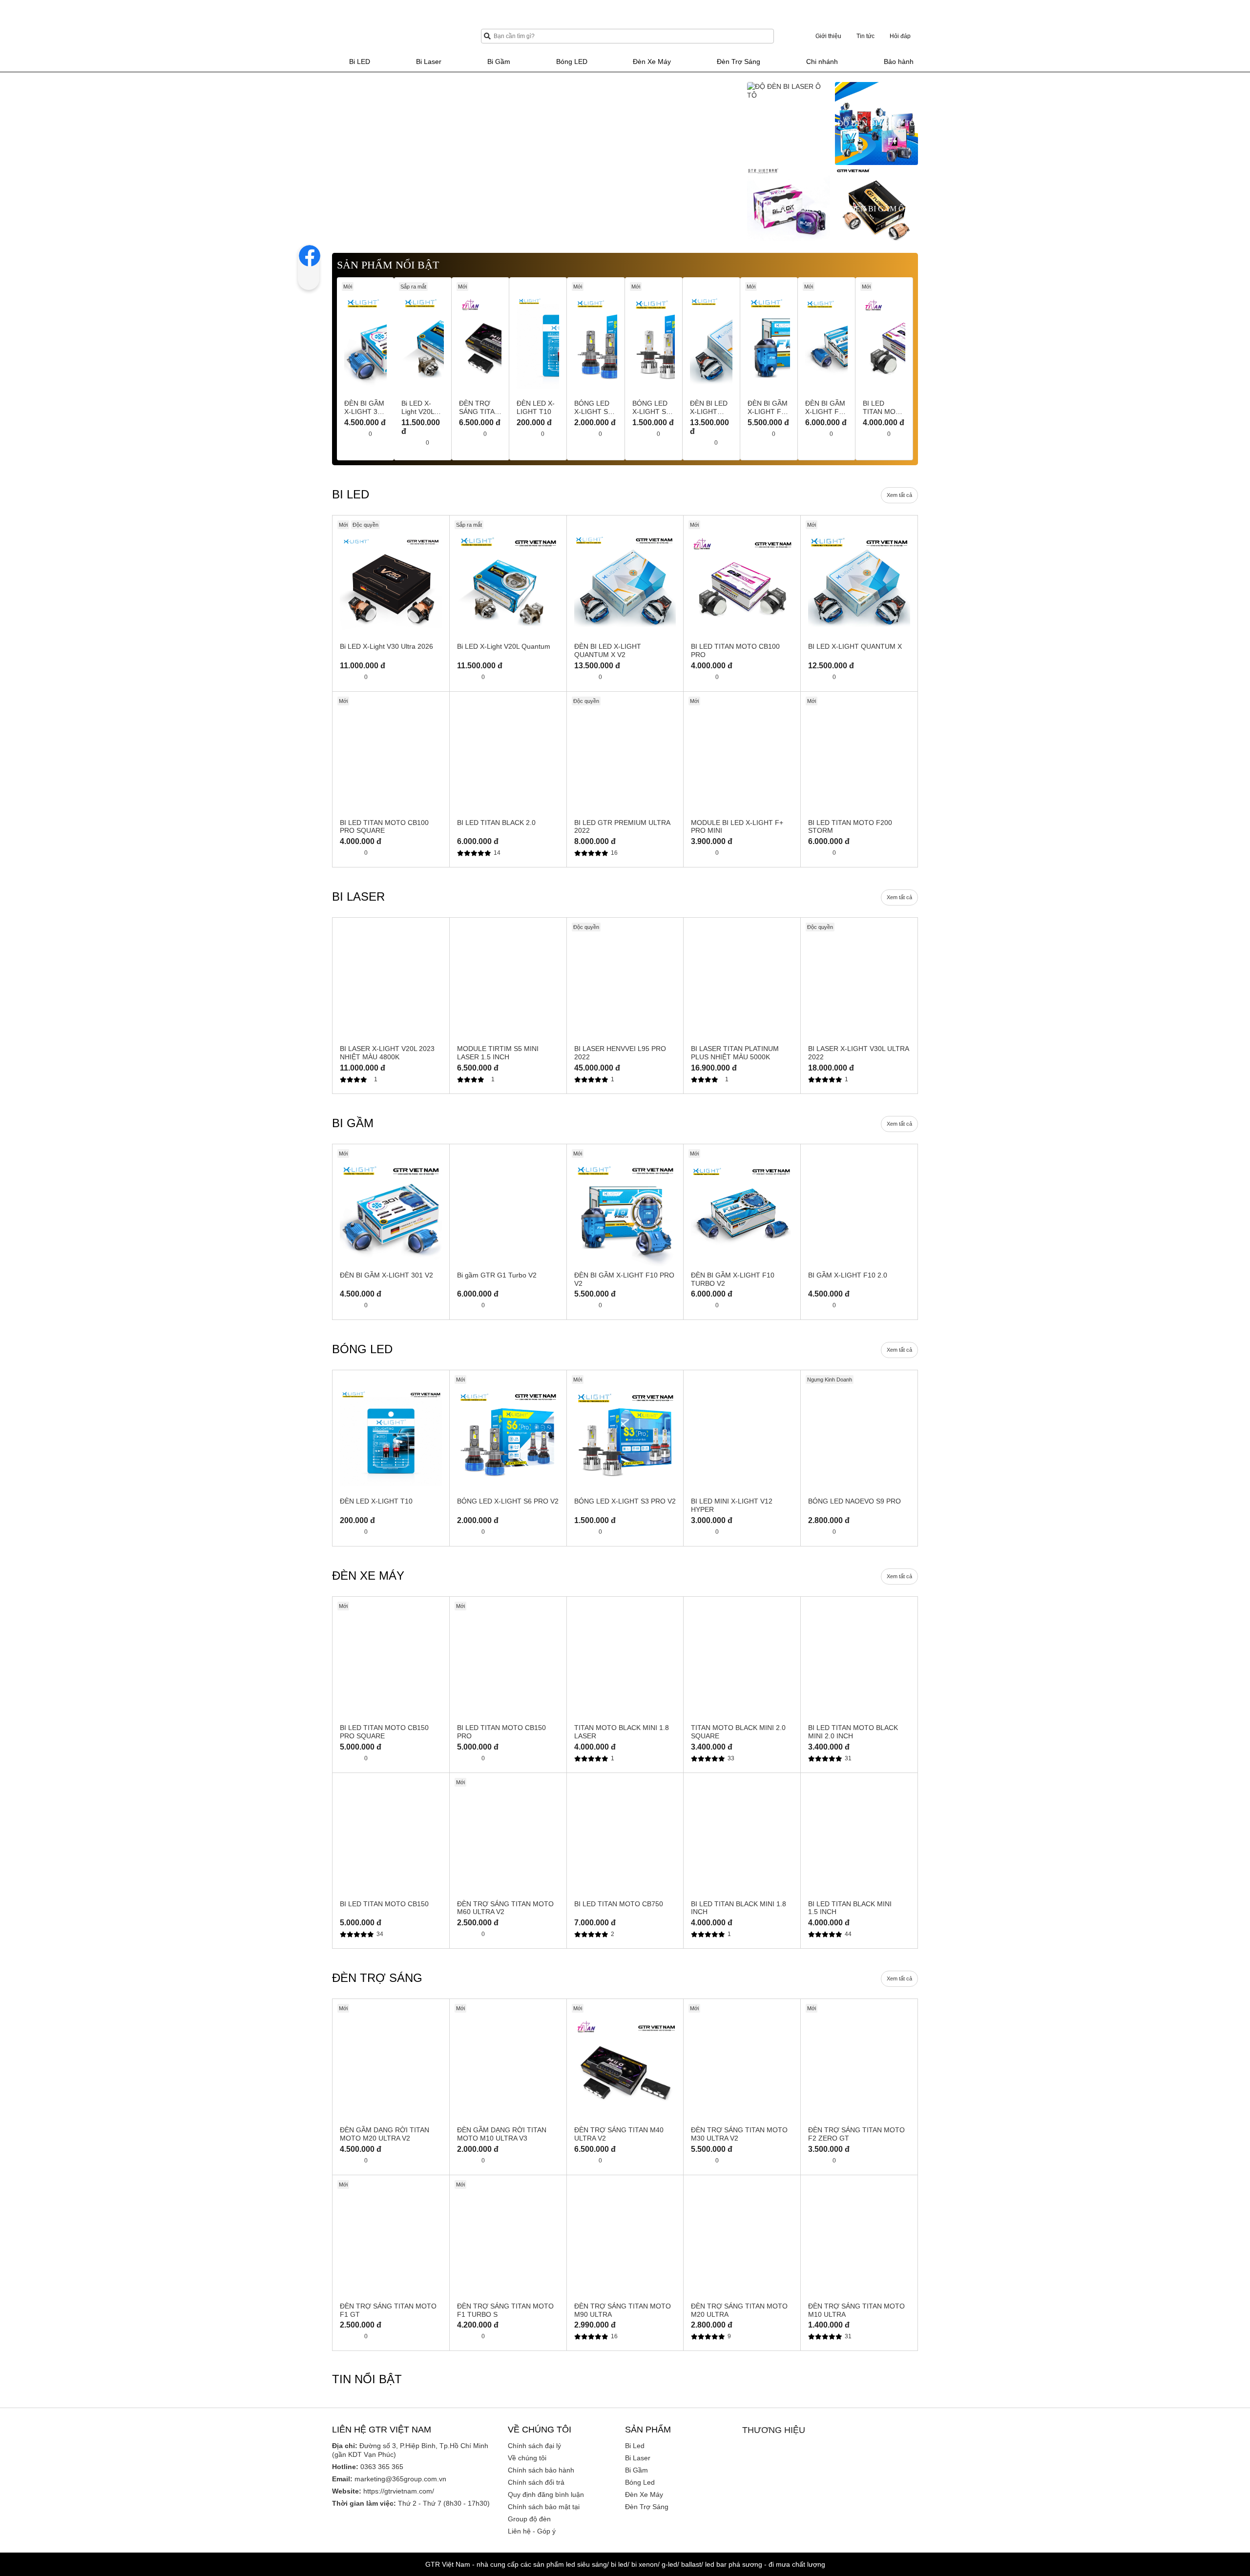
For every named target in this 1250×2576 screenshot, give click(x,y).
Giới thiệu (828, 36)
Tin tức (865, 36)
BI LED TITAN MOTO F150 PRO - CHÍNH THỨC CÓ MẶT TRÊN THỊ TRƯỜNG (818, 2531)
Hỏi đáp (900, 36)
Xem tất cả (899, 504)
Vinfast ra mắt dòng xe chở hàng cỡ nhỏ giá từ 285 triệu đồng (423, 2531)
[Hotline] (1223, 2473)
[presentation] (340, 155)
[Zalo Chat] (1223, 2508)
